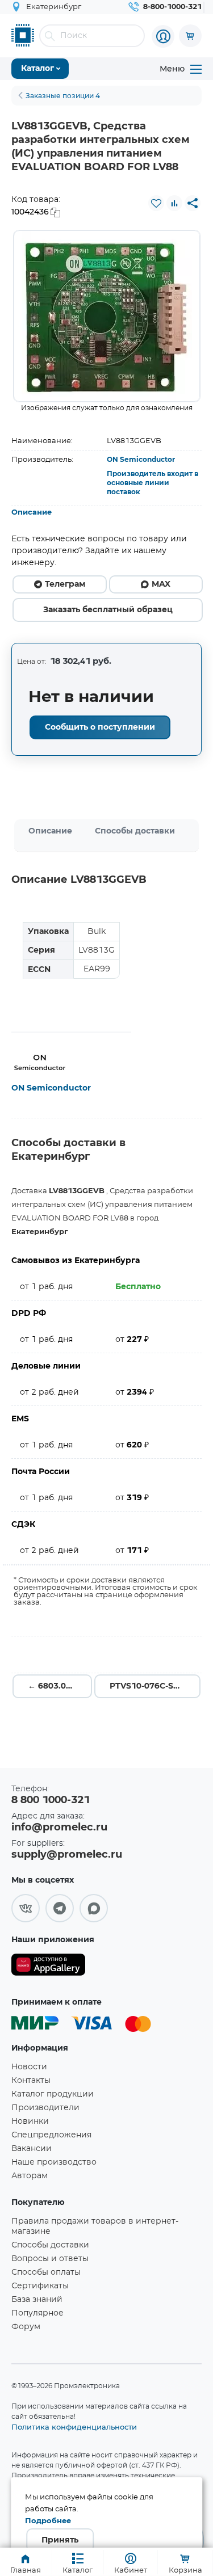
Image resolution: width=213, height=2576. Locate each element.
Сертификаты (40, 2286)
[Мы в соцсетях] (26, 1908)
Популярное (37, 2313)
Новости (29, 2067)
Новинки (30, 2122)
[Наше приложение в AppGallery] (48, 1967)
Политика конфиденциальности (74, 2427)
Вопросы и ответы (50, 2259)
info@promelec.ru (59, 1828)
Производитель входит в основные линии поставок (153, 483)
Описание (32, 513)
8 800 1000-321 (51, 1800)
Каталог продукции (53, 2094)
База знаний (37, 2300)
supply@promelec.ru (67, 1855)
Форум (26, 2327)
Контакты (31, 2081)
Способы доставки (135, 831)
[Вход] (163, 36)
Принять (60, 2540)
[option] (107, 316)
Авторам (30, 2176)
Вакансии (32, 2149)
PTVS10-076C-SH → (150, 1686)
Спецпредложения (51, 2135)
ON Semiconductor (141, 460)
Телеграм (65, 584)
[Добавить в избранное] (156, 203)
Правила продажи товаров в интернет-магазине (95, 2226)
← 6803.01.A (54, 1686)
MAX (161, 584)
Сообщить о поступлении (100, 727)
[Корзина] (190, 36)
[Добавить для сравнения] (174, 203)
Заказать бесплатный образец (108, 610)
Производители (45, 2108)
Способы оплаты (46, 2272)
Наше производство (54, 2162)
